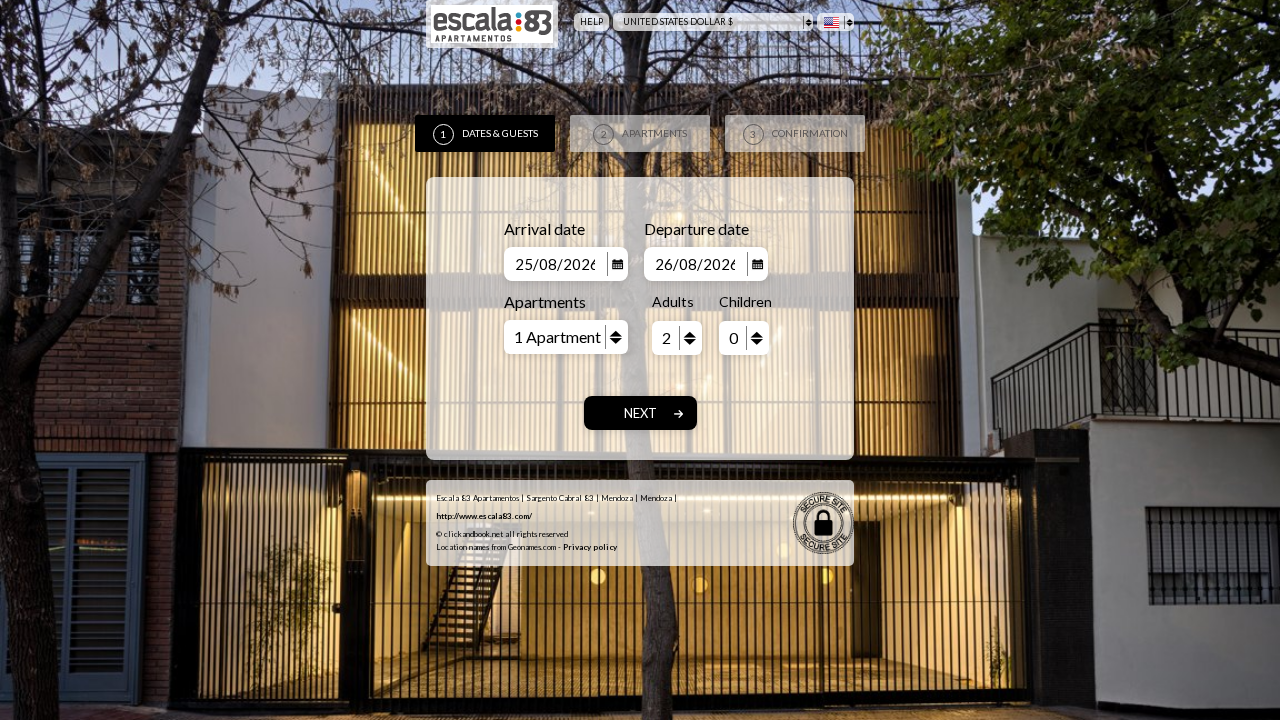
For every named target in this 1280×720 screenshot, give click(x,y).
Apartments (545, 301)
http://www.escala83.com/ (484, 516)
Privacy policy (590, 547)
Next (640, 413)
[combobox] (713, 22)
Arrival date (544, 228)
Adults (673, 301)
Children (744, 301)
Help (591, 21)
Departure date (696, 228)
